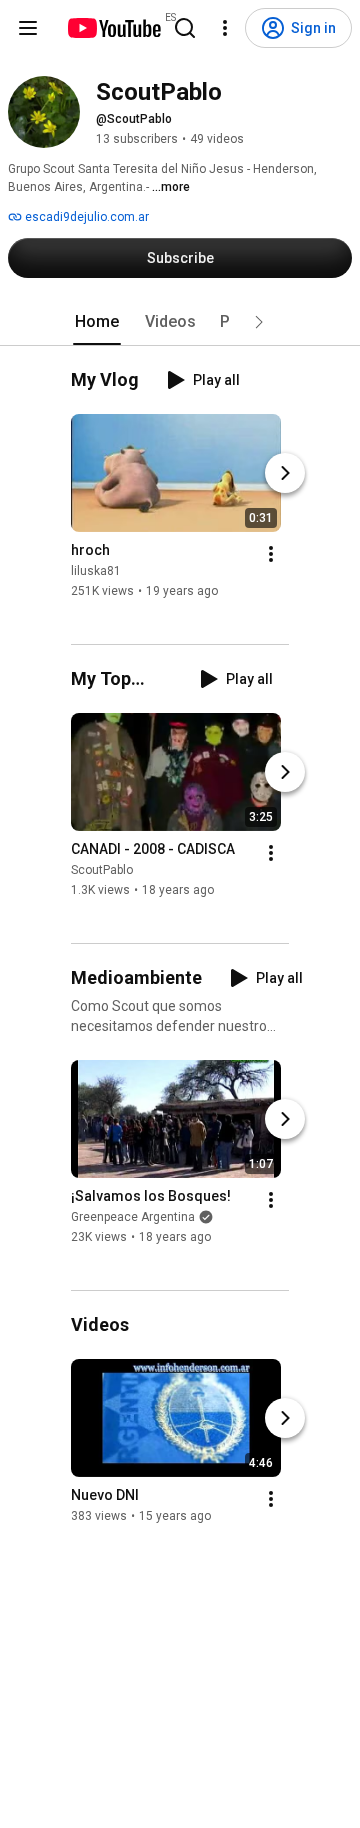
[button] (259, 322)
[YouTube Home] (113, 28)
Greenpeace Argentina (133, 1217)
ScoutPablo (102, 870)
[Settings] (225, 28)
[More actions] (271, 554)
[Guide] (28, 28)
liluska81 (96, 571)
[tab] (97, 322)
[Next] (285, 473)
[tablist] (180, 322)
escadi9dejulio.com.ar (85, 217)
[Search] (185, 28)
